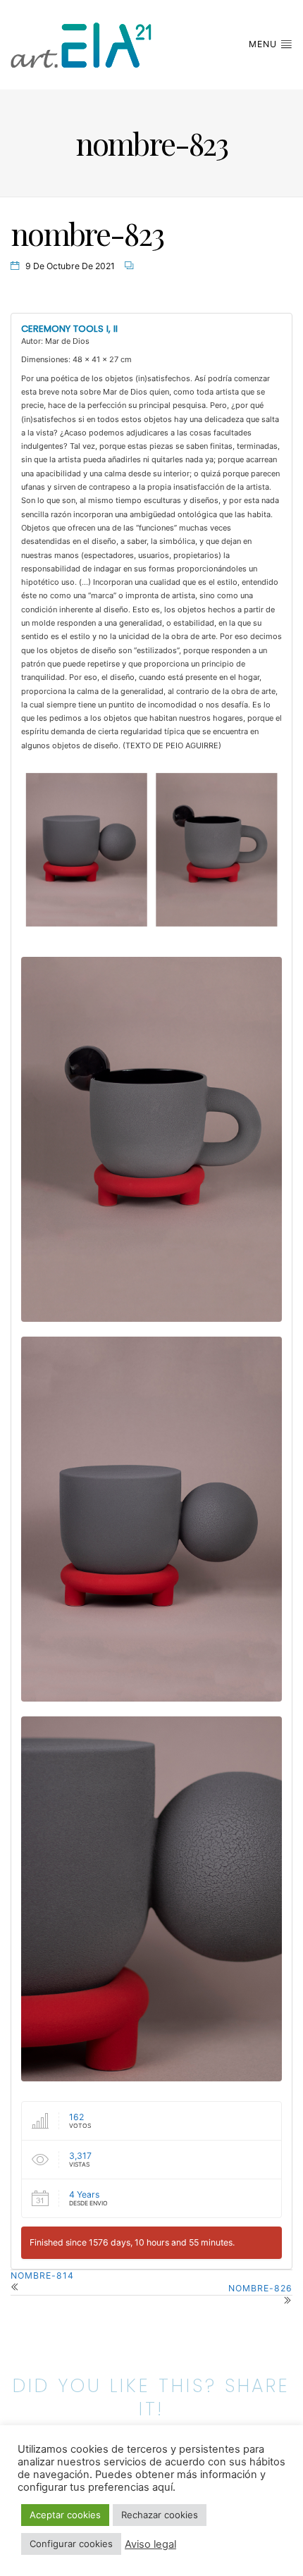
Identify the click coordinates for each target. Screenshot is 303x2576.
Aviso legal (150, 2544)
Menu (264, 44)
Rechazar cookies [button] (160, 2515)
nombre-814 (42, 2275)
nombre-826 (260, 2288)
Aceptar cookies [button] (65, 2515)
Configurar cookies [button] (71, 2544)
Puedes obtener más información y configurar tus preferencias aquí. (142, 2481)
